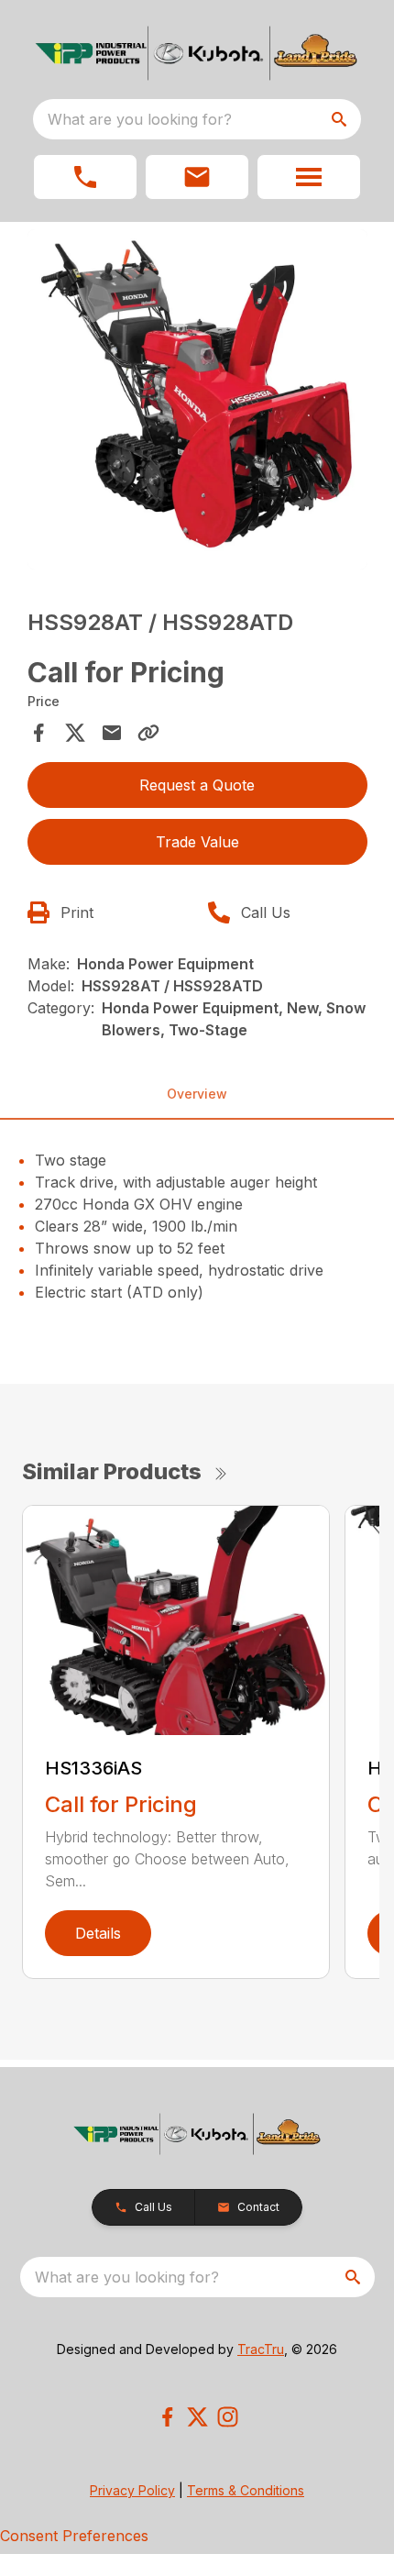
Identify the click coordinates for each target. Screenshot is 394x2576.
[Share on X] (75, 733)
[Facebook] (167, 2417)
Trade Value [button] (197, 842)
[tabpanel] (197, 402)
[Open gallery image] (197, 399)
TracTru (261, 2349)
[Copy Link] (148, 733)
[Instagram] (228, 2417)
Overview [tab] (197, 1094)
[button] (85, 177)
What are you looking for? (140, 119)
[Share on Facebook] (38, 733)
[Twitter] (197, 2417)
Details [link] (98, 1933)
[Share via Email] (112, 733)
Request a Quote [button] (197, 785)
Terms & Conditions (246, 2490)
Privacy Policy (132, 2490)
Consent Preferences (74, 2536)
